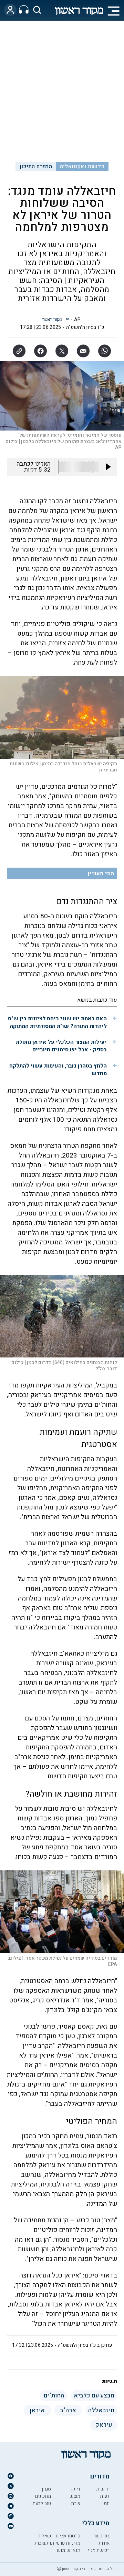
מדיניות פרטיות (66, 2543)
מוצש (75, 2496)
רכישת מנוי (99, 2550)
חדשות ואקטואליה (82, 166)
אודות (104, 2543)
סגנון (46, 2489)
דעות (105, 2496)
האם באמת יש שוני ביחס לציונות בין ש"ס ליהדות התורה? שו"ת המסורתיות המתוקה (57, 1022)
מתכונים (43, 2496)
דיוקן (76, 2489)
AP (77, 320)
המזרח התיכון (36, 166)
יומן (106, 2503)
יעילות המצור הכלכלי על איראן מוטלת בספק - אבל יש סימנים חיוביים (61, 1046)
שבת (76, 2503)
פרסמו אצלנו (68, 2536)
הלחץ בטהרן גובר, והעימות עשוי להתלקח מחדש (58, 1070)
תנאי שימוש (69, 2550)
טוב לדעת (42, 2503)
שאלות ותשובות (43, 2539)
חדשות (103, 2489)
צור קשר (101, 2536)
